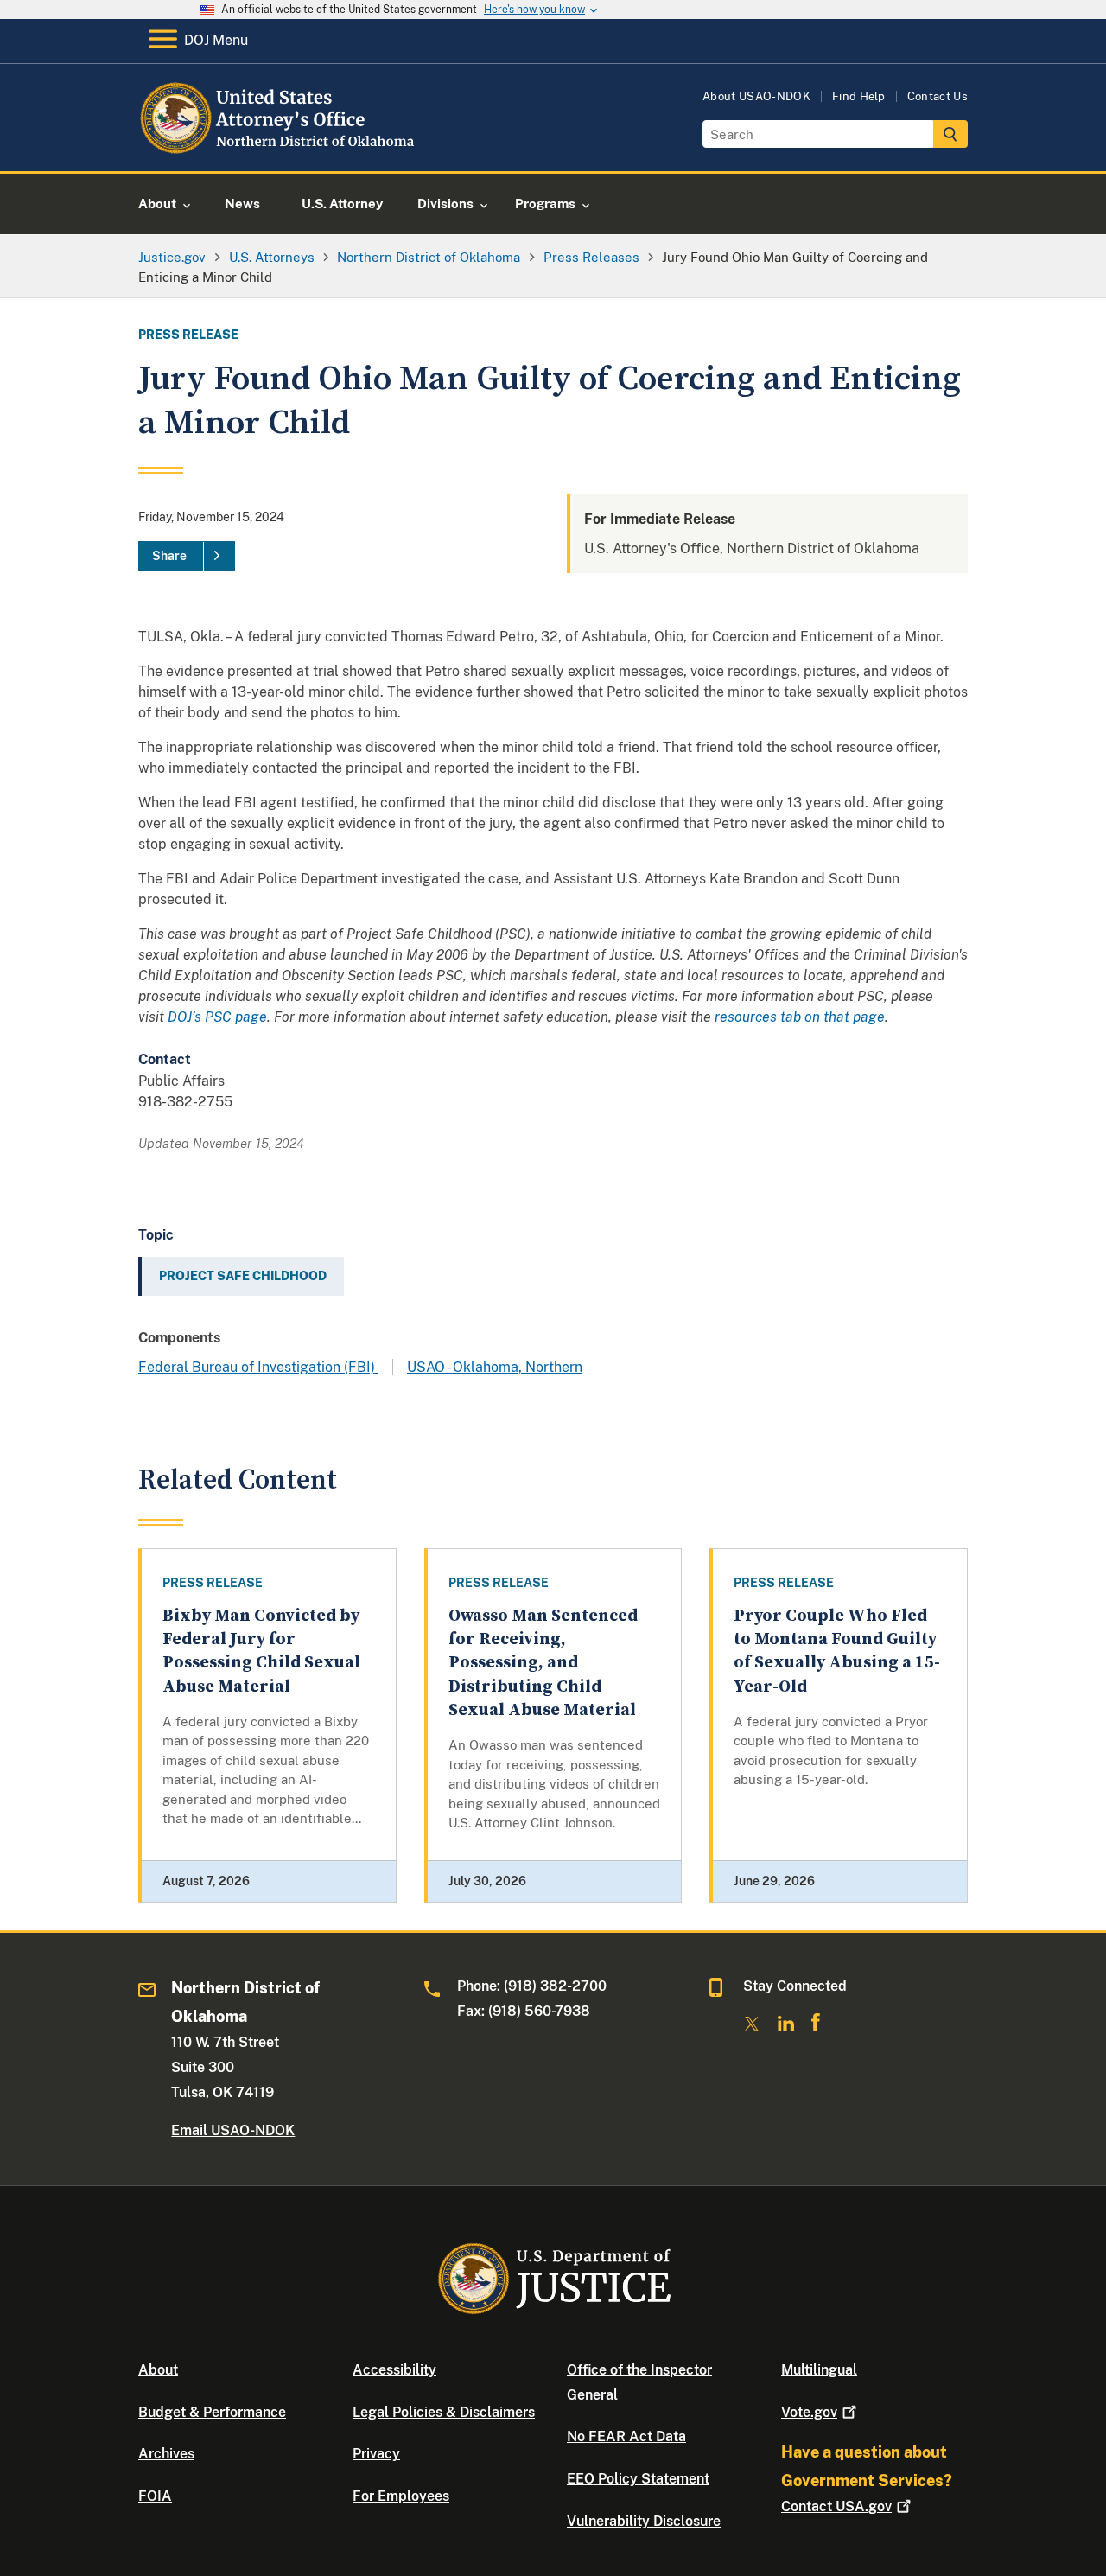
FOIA (155, 2496)
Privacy (376, 2454)
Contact (836, 2506)
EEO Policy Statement (638, 2479)
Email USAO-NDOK (233, 2130)
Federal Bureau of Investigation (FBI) (258, 1367)
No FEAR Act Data (626, 2436)
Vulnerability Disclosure (644, 2521)
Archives (166, 2454)
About (158, 2370)
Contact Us (938, 96)
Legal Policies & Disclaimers (444, 2412)
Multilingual (819, 2370)
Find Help (859, 96)
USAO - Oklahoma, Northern (495, 1367)
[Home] (279, 151)
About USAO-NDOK (756, 96)
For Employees (401, 2496)
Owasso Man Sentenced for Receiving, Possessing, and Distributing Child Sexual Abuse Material (543, 1663)
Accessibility (394, 2370)
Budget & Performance (212, 2412)
